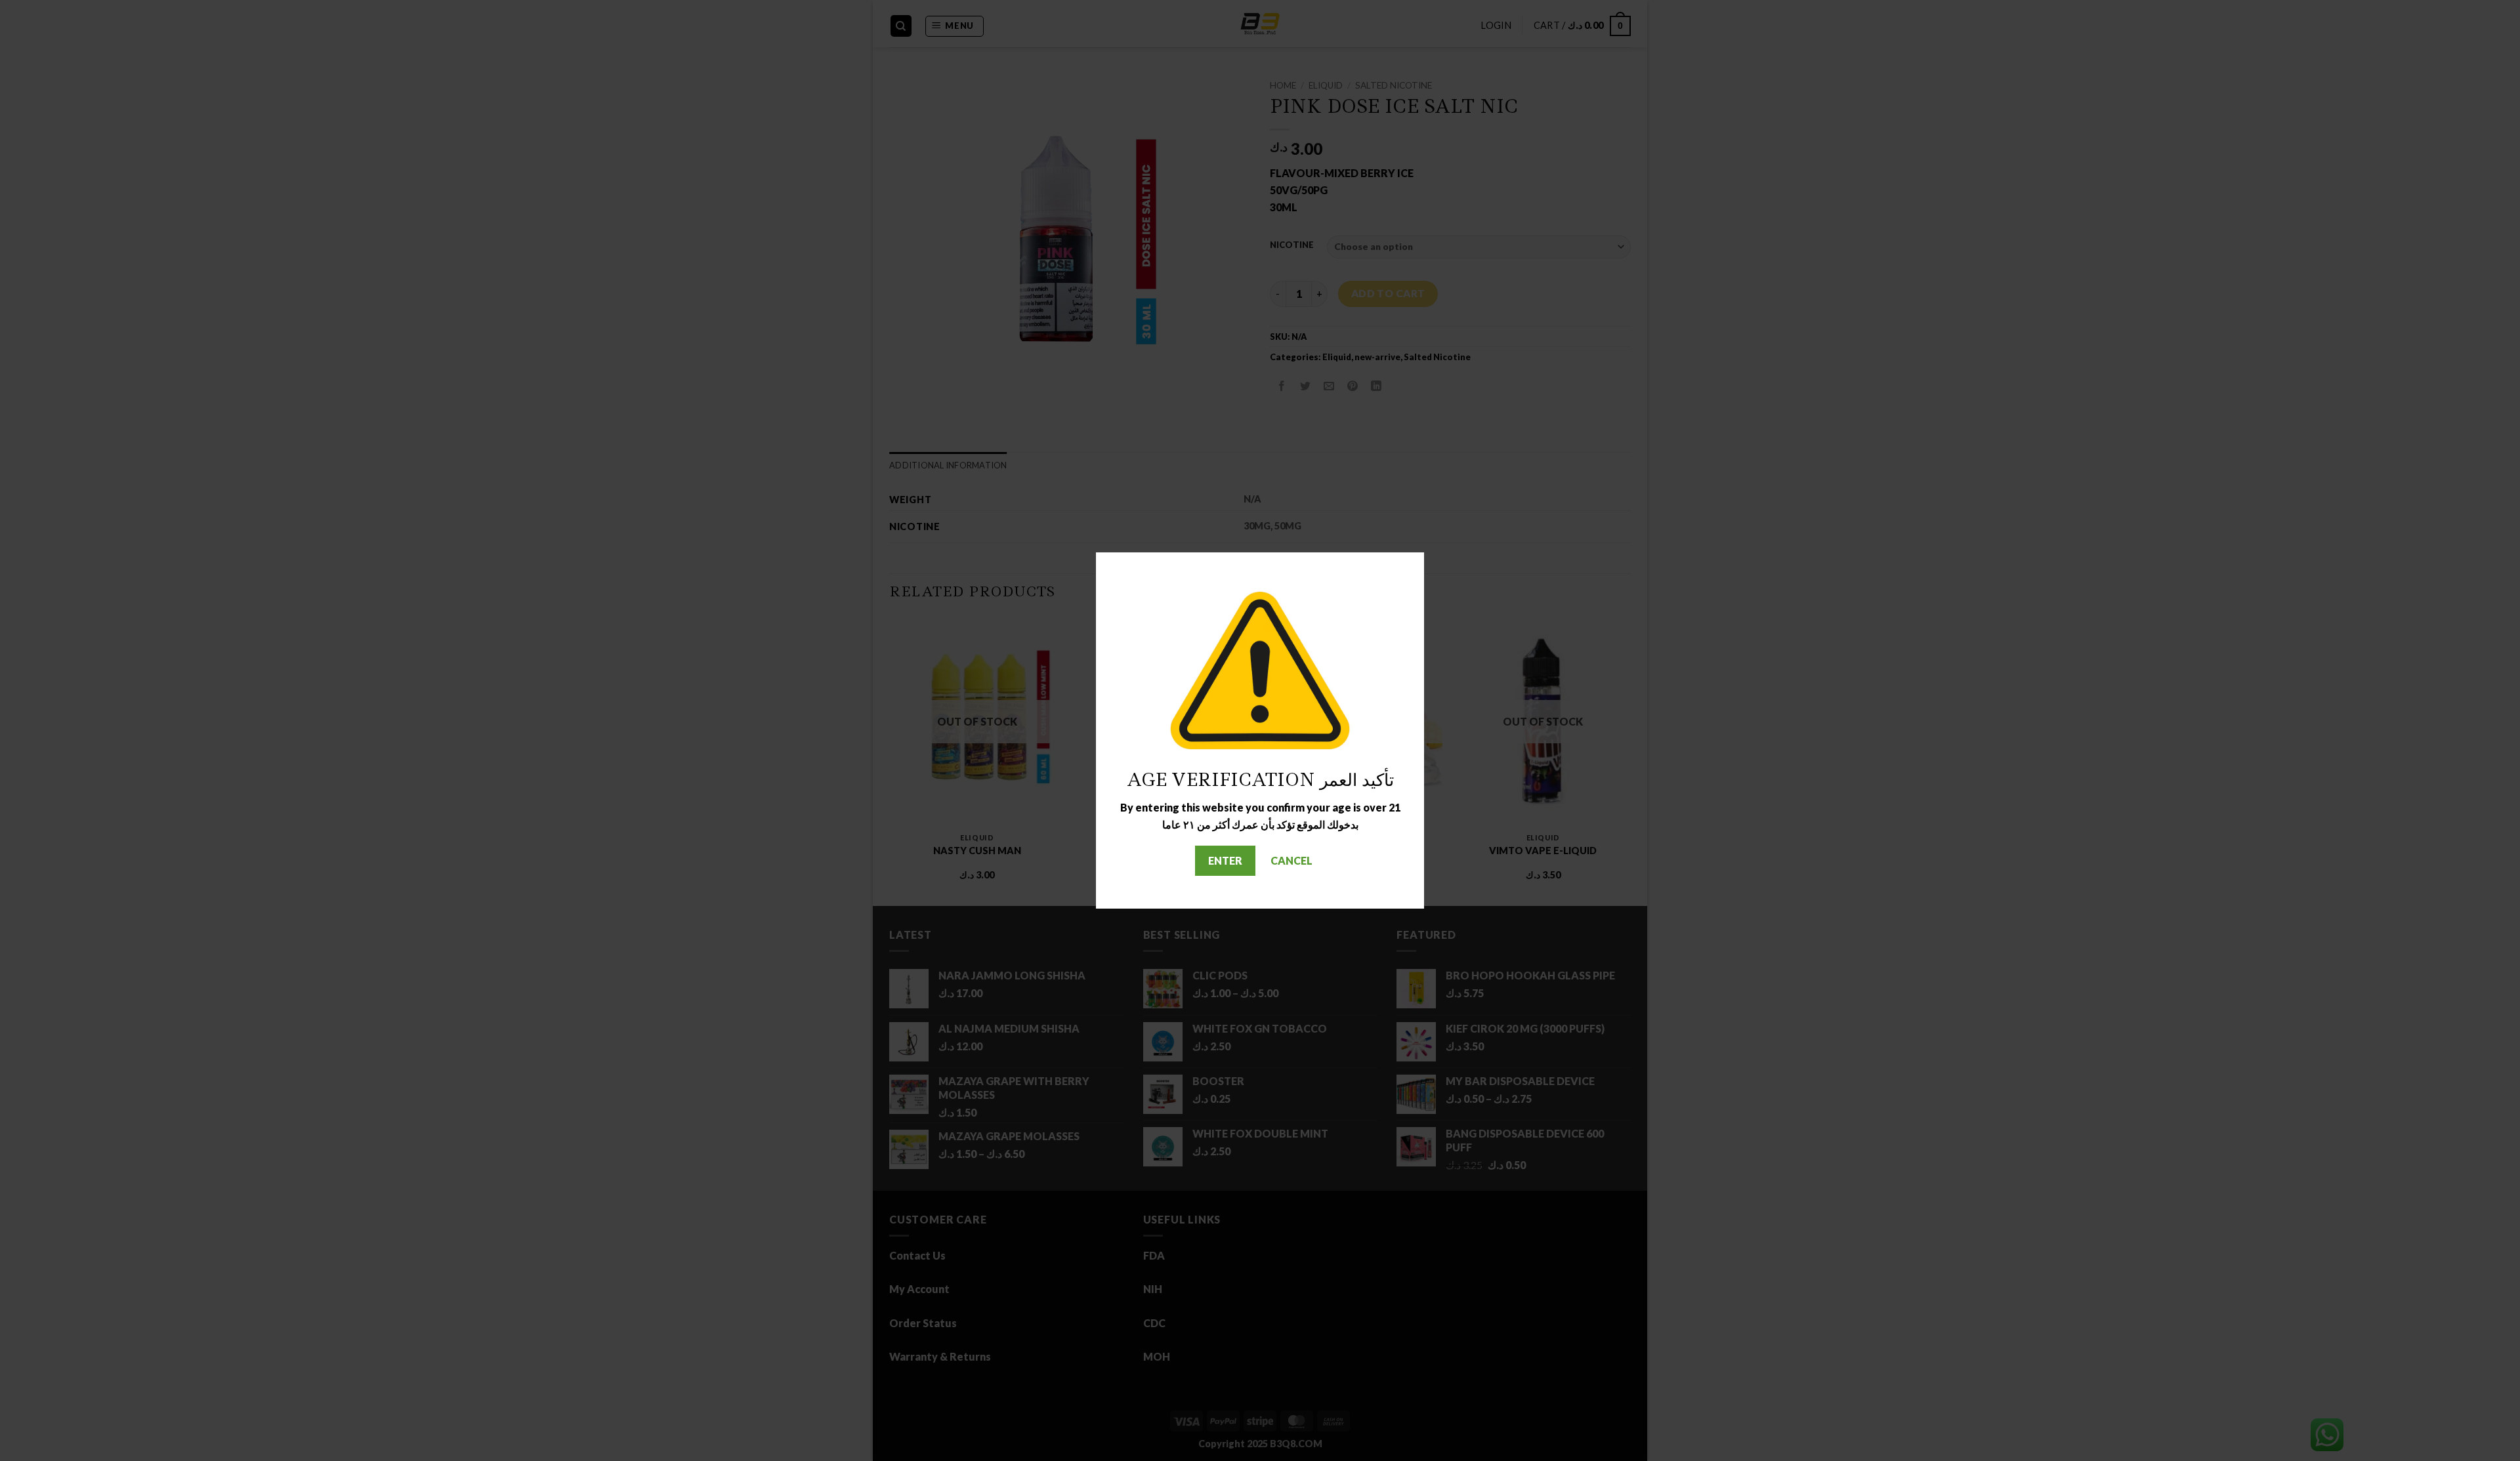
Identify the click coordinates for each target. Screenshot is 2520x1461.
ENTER (1225, 860)
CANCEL (1291, 860)
